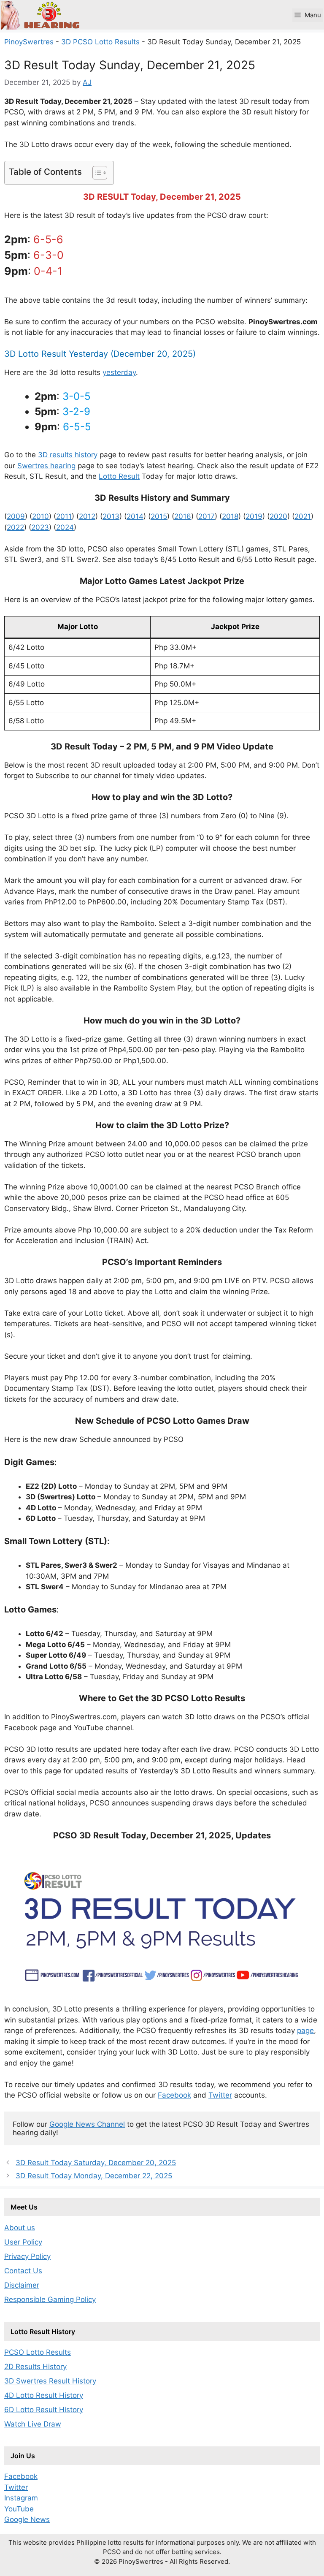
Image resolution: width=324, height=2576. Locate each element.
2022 (15, 527)
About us (20, 2228)
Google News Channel (87, 2124)
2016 (183, 516)
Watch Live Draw (33, 2424)
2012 (87, 516)
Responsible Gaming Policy (50, 2299)
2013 (111, 516)
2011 (64, 516)
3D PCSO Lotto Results (100, 42)
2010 (40, 516)
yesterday (119, 372)
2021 (303, 516)
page (305, 2030)
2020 (278, 516)
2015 (159, 516)
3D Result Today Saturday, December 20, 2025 (96, 2163)
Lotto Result (119, 476)
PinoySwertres (29, 42)
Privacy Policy (27, 2256)
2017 (207, 516)
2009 (16, 516)
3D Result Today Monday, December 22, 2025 (94, 2176)
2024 (65, 527)
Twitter (220, 2095)
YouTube (19, 2509)
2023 (40, 527)
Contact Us (23, 2271)
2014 (135, 516)
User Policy (23, 2242)
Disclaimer (22, 2285)
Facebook (174, 2095)
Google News (27, 2519)
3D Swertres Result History (50, 2381)
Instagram (21, 2498)
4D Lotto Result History (44, 2395)
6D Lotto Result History (44, 2410)
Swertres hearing (46, 466)
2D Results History (35, 2367)
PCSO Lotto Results (38, 2352)
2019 (254, 516)
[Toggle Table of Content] (96, 173)
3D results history (68, 455)
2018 (230, 516)
